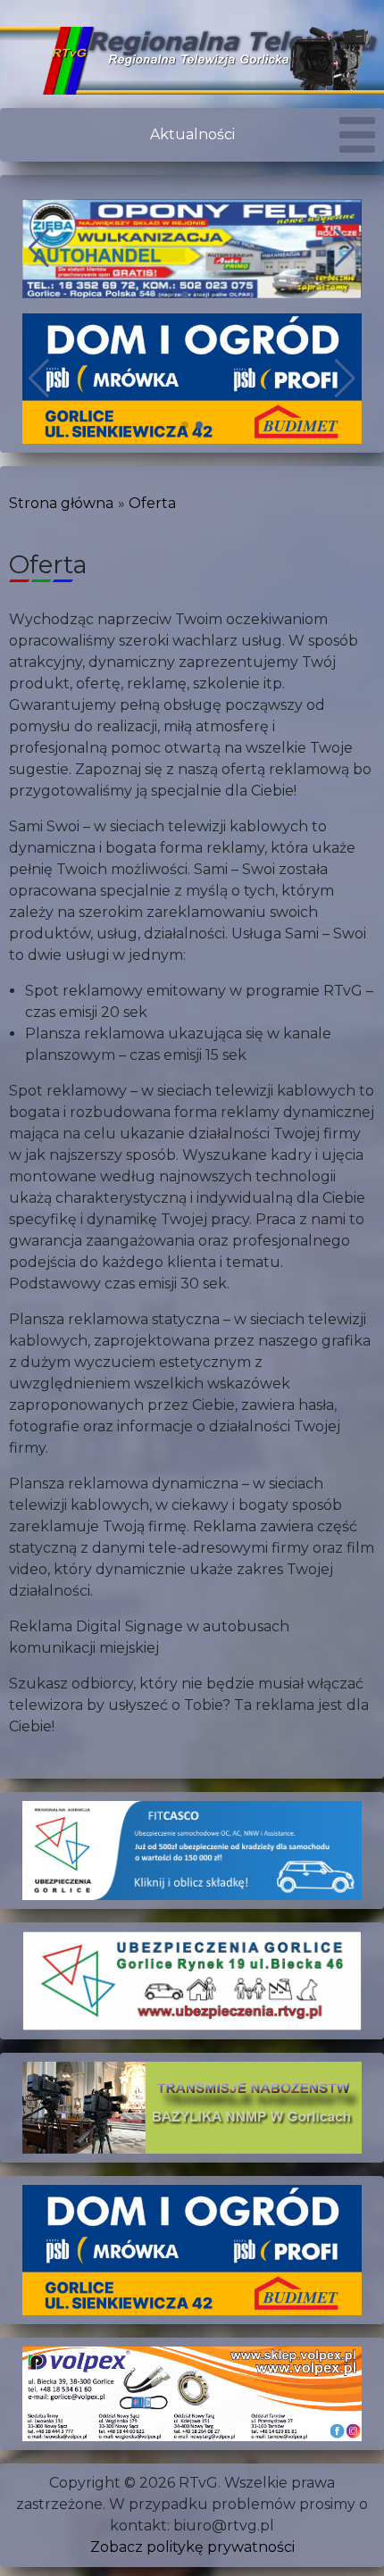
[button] (171, 295)
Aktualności (192, 134)
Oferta (152, 503)
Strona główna (61, 503)
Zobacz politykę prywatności (192, 2547)
